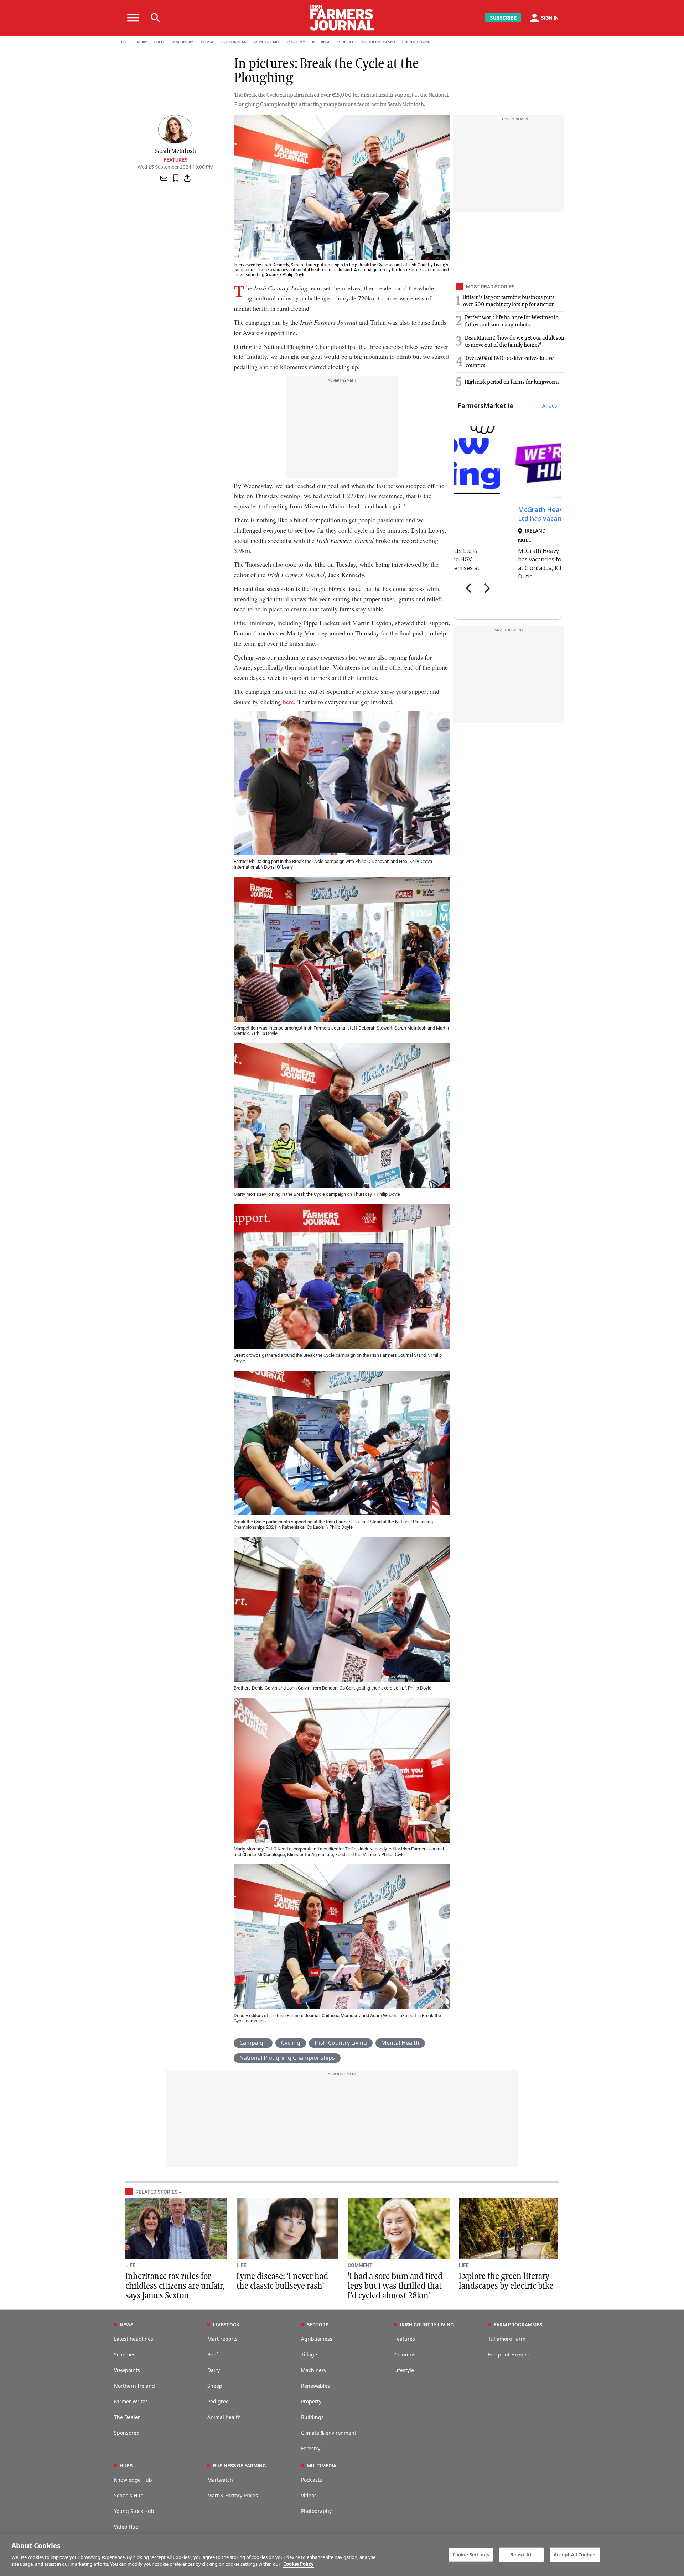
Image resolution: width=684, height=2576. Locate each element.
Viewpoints (127, 2370)
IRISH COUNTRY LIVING (427, 2325)
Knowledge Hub (133, 2480)
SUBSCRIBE (503, 18)
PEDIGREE (346, 42)
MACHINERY (183, 42)
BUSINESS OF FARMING (240, 2466)
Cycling (291, 2043)
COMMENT (360, 2265)
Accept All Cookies (575, 2554)
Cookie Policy (298, 2564)
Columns (405, 2354)
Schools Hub (129, 2495)
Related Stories (156, 2192)
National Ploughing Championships (287, 2058)
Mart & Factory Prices (233, 2495)
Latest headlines (134, 2339)
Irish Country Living (341, 2043)
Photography (316, 2511)
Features (175, 160)
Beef (213, 2354)
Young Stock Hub (134, 2511)
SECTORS (318, 2325)
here (288, 702)
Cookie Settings (471, 2554)
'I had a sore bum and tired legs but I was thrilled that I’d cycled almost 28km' (395, 2286)
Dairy (214, 2370)
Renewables (315, 2386)
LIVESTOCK (226, 2325)
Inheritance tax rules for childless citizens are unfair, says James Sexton (175, 2286)
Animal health (224, 2417)
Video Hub (126, 2527)
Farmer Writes (131, 2401)
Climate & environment (329, 2433)
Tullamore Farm (507, 2339)
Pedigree (218, 2401)
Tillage (309, 2354)
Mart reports (222, 2339)
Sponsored (127, 2433)
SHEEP (160, 42)
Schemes (125, 2354)
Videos (309, 2495)
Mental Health (400, 2043)
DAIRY (142, 42)
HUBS (126, 2466)
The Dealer (127, 2417)
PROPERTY (296, 42)
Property (311, 2401)
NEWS (126, 2325)
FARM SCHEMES (267, 42)
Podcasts (312, 2480)
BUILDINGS (321, 42)
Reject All (521, 2554)
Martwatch (220, 2480)
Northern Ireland (134, 2386)
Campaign (253, 2043)
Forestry (311, 2448)
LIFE (130, 2265)
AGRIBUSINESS (234, 42)
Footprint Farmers (509, 2354)
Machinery (314, 2370)
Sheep (215, 2386)
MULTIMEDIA (322, 2466)
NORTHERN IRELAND (378, 42)
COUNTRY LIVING (416, 42)
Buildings (312, 2417)
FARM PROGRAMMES (518, 2325)
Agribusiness (317, 2339)
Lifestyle (404, 2370)
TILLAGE (207, 42)
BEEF (125, 42)
